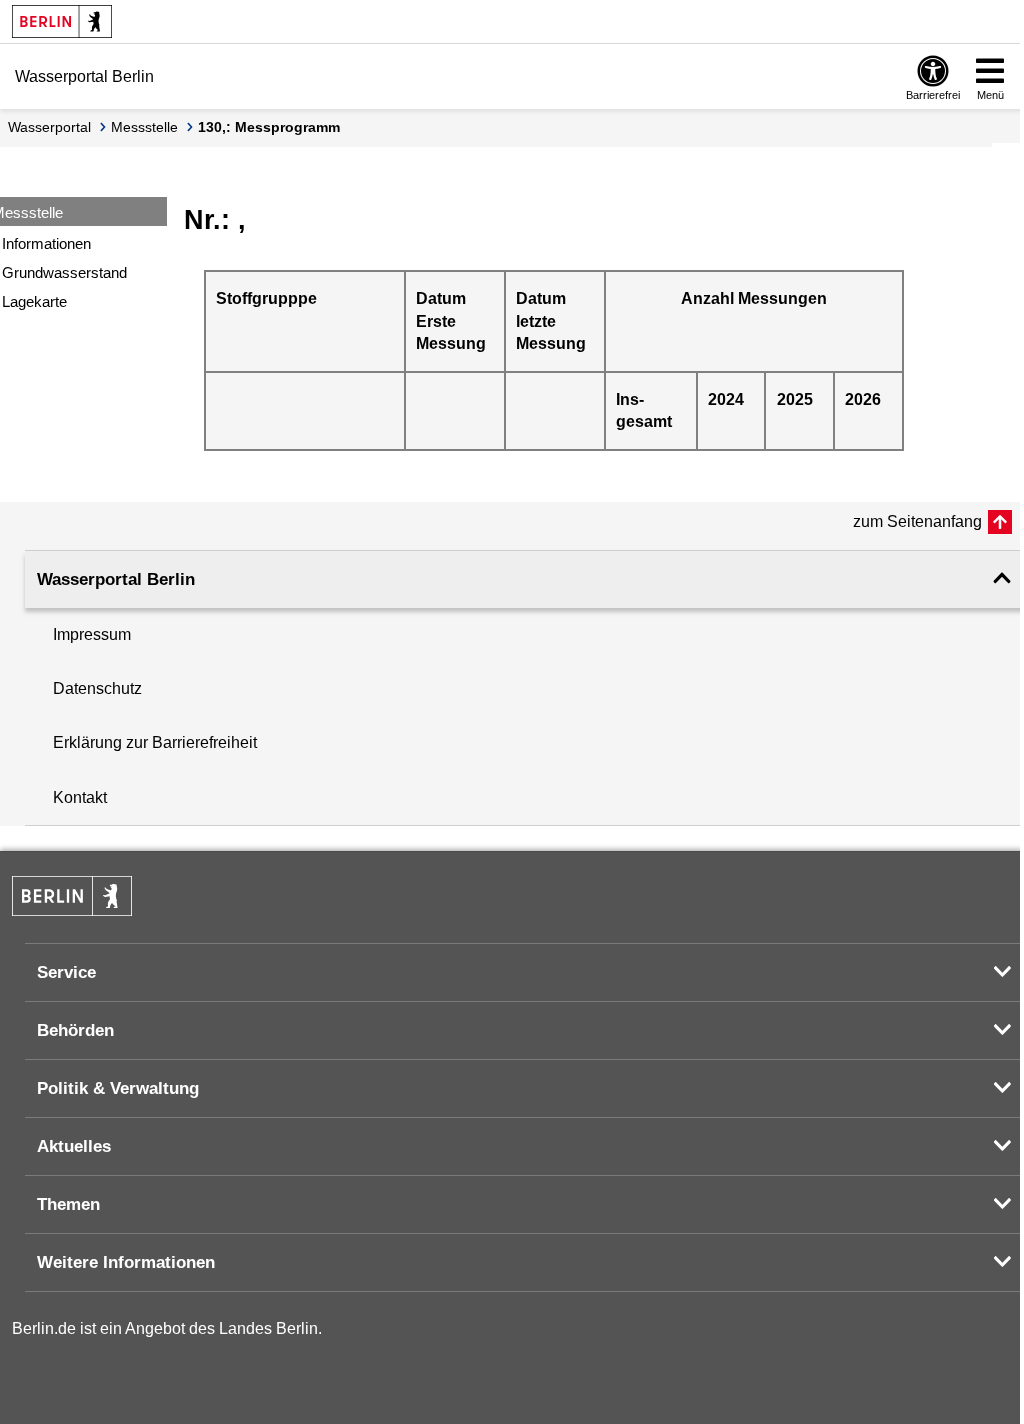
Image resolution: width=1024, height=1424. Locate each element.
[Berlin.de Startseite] (62, 21)
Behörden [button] (75, 1030)
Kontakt (80, 797)
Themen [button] (68, 1204)
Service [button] (66, 972)
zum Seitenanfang (917, 521)
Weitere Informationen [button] (126, 1262)
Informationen (46, 243)
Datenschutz (97, 688)
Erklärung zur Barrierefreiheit (155, 742)
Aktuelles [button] (74, 1146)
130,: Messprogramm (269, 127)
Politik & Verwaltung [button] (118, 1088)
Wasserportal (49, 127)
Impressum (92, 634)
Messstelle (144, 127)
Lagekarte (34, 301)
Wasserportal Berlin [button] (116, 579)
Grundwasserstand (64, 272)
